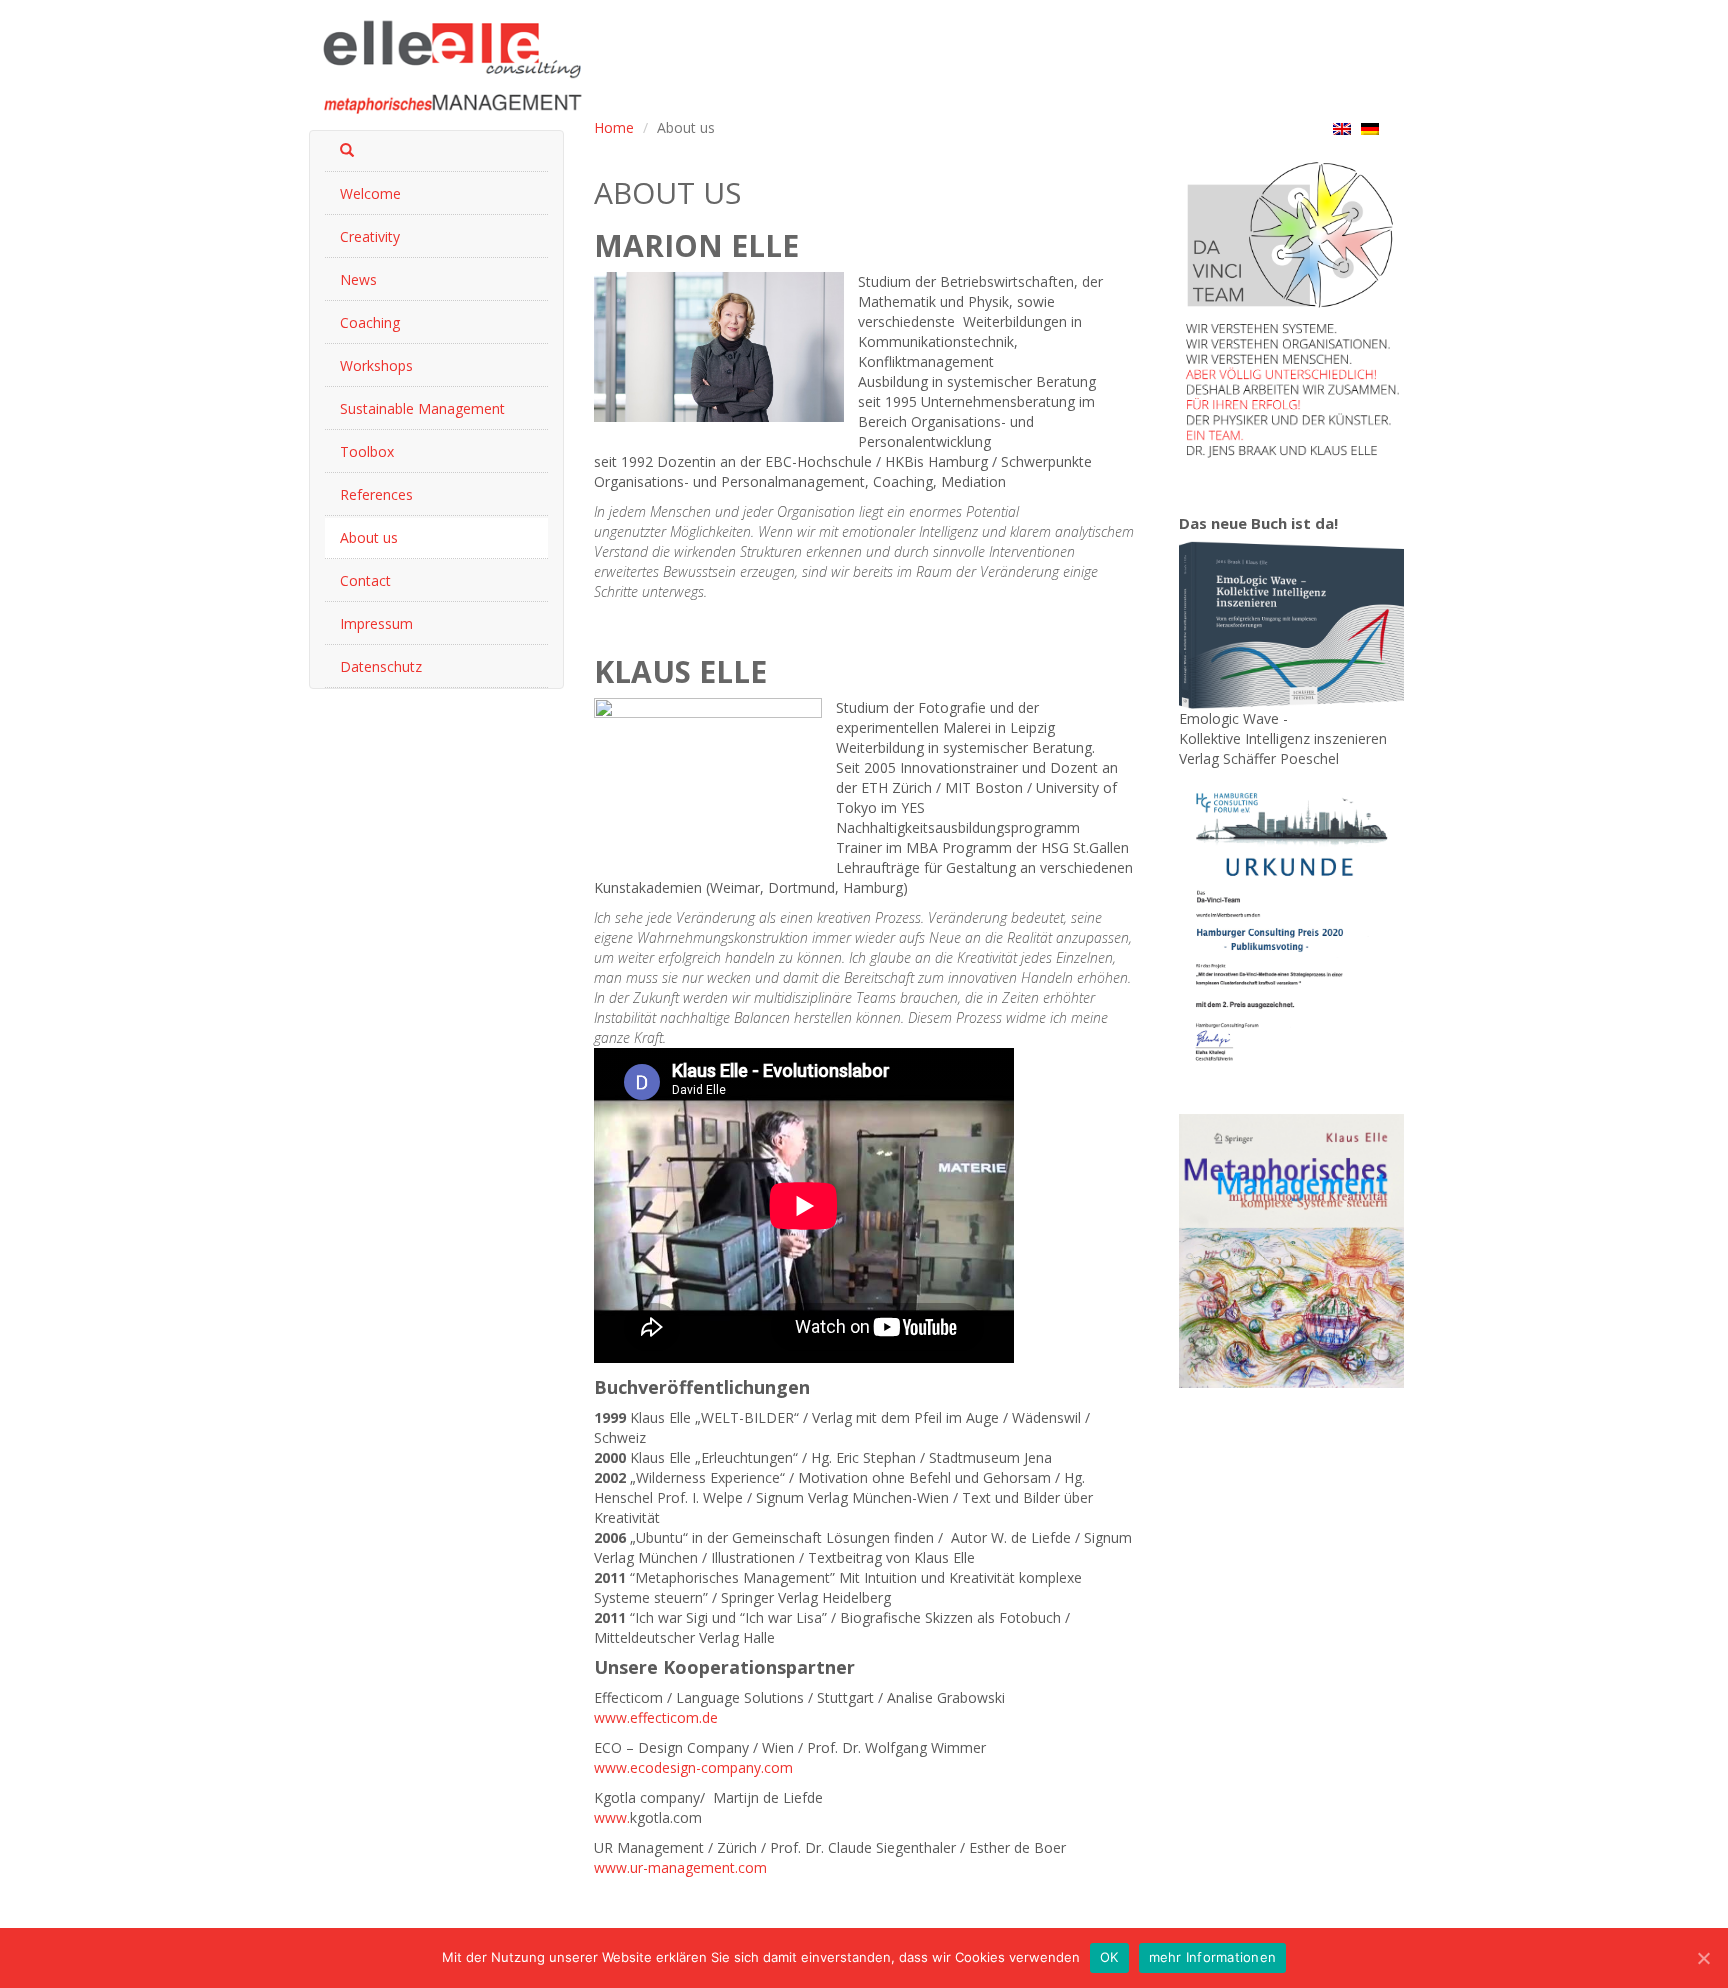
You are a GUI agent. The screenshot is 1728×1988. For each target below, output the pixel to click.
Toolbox (367, 451)
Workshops (376, 365)
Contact (365, 580)
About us (369, 537)
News (358, 279)
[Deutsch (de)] (1370, 128)
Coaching (370, 322)
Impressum (376, 623)
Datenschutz (381, 666)
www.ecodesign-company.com (693, 1767)
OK (1109, 1957)
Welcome (370, 193)
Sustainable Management (422, 408)
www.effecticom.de (656, 1717)
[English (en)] (1342, 128)
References (376, 494)
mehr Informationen (1213, 1957)
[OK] (1703, 1958)
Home (614, 127)
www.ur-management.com (680, 1867)
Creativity (370, 236)
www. (612, 1817)
